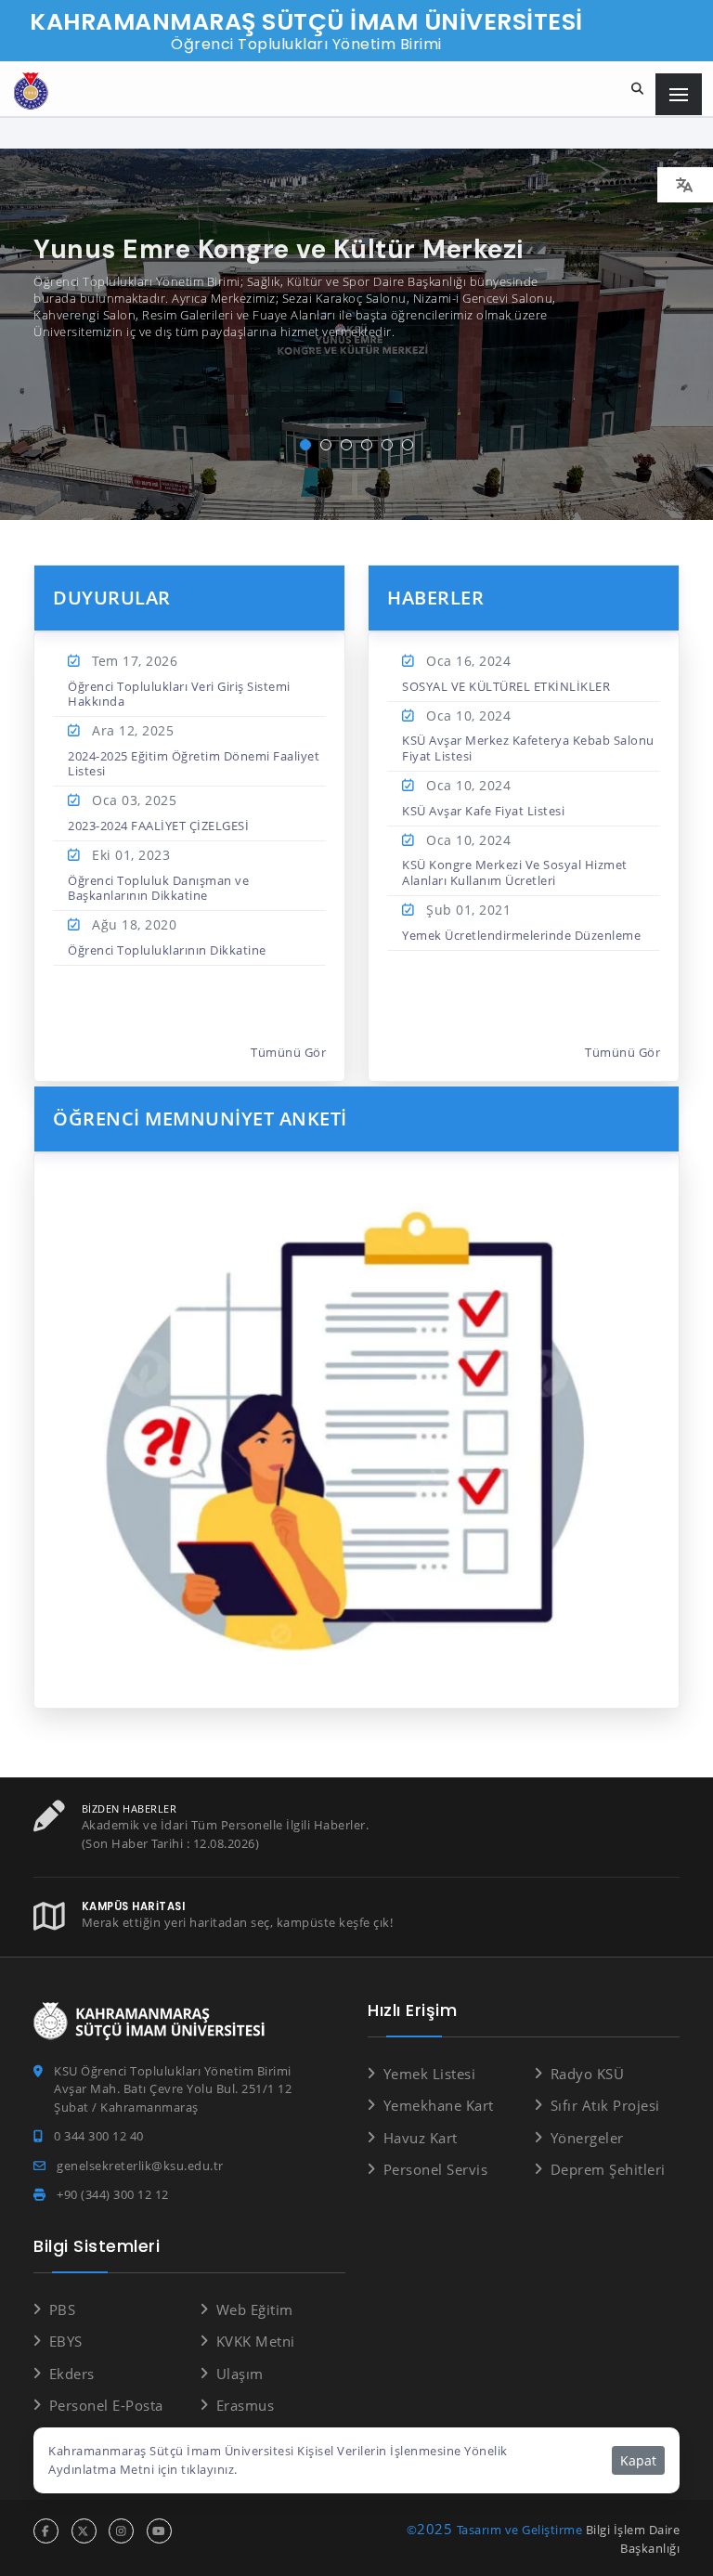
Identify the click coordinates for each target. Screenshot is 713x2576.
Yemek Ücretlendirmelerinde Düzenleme (521, 935)
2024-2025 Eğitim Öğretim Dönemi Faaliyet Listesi (194, 763)
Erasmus (245, 2405)
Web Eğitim (255, 2309)
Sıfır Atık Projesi (605, 2105)
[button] (305, 445)
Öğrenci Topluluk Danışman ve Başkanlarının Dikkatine (158, 888)
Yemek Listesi (429, 2074)
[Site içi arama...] (638, 89)
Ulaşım (240, 2374)
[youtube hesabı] (159, 2531)
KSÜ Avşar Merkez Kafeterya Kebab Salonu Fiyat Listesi (528, 748)
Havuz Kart (421, 2138)
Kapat (638, 2460)
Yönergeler (587, 2138)
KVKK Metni (256, 2341)
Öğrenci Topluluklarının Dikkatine (167, 950)
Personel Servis (435, 2169)
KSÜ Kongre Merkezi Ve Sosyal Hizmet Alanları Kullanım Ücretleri (515, 872)
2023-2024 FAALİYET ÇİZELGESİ (158, 826)
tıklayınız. (209, 2469)
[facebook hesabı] (46, 2531)
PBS (62, 2309)
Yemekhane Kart (439, 2105)
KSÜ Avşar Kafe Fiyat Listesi (483, 811)
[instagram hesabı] (121, 2531)
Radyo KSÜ (587, 2074)
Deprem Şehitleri (608, 2169)
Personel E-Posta (106, 2405)
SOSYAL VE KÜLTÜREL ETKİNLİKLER (506, 686)
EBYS (66, 2341)
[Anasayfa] (107, 91)
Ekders (72, 2374)
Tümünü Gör (288, 1052)
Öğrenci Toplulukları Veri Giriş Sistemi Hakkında (179, 694)
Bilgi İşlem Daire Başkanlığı (633, 2539)
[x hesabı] (84, 2531)
